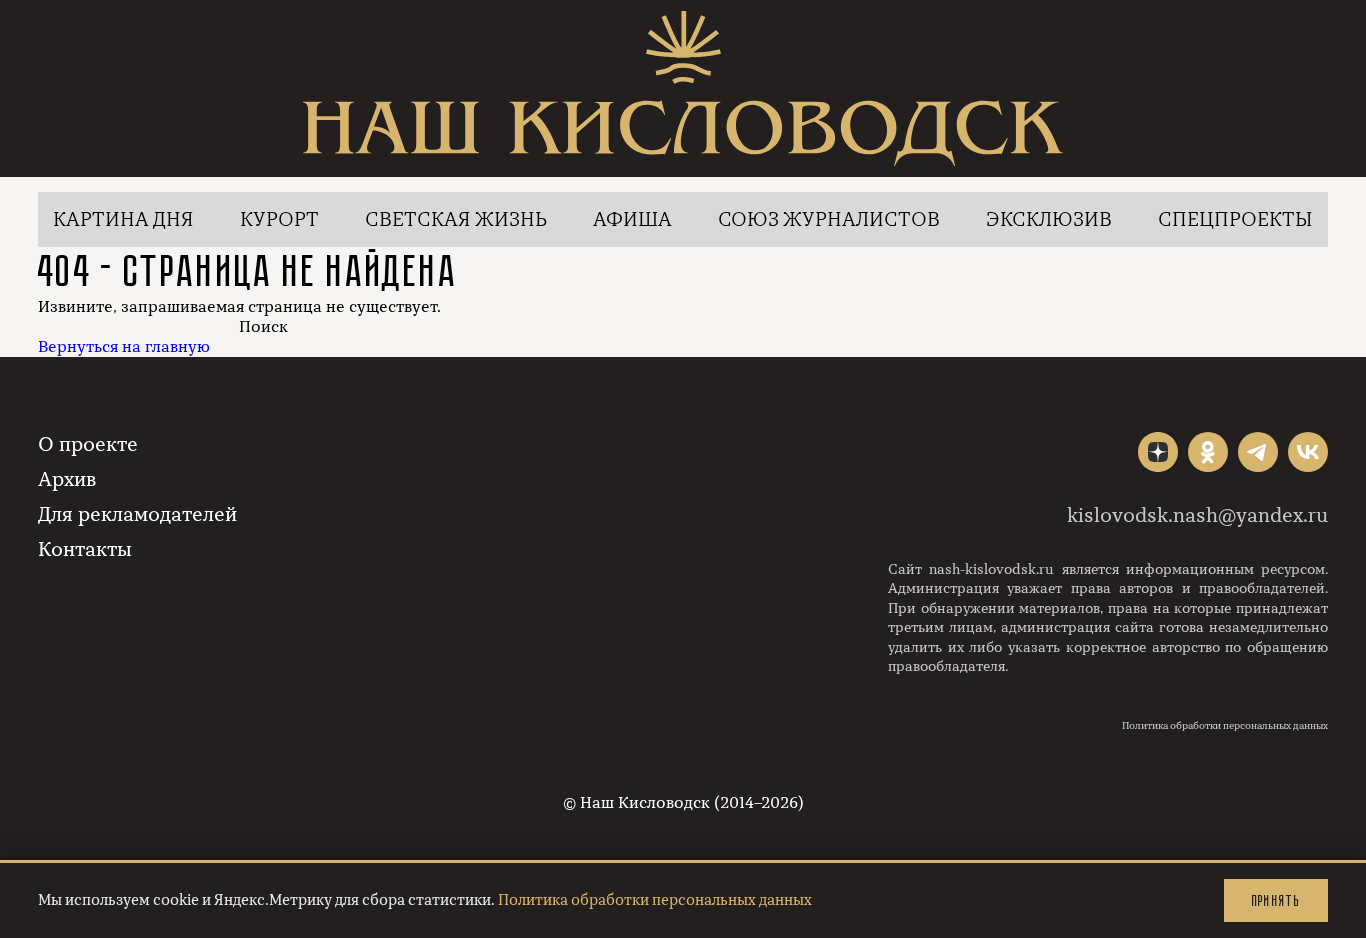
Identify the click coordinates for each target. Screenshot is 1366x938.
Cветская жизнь (456, 219)
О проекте (88, 444)
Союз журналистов (829, 219)
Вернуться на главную (124, 347)
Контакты (85, 549)
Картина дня (123, 219)
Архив (67, 479)
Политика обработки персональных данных (1225, 726)
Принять (1276, 900)
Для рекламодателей (137, 514)
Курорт (279, 219)
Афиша (632, 219)
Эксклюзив (1049, 219)
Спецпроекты (1235, 219)
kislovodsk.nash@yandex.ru (1197, 515)
